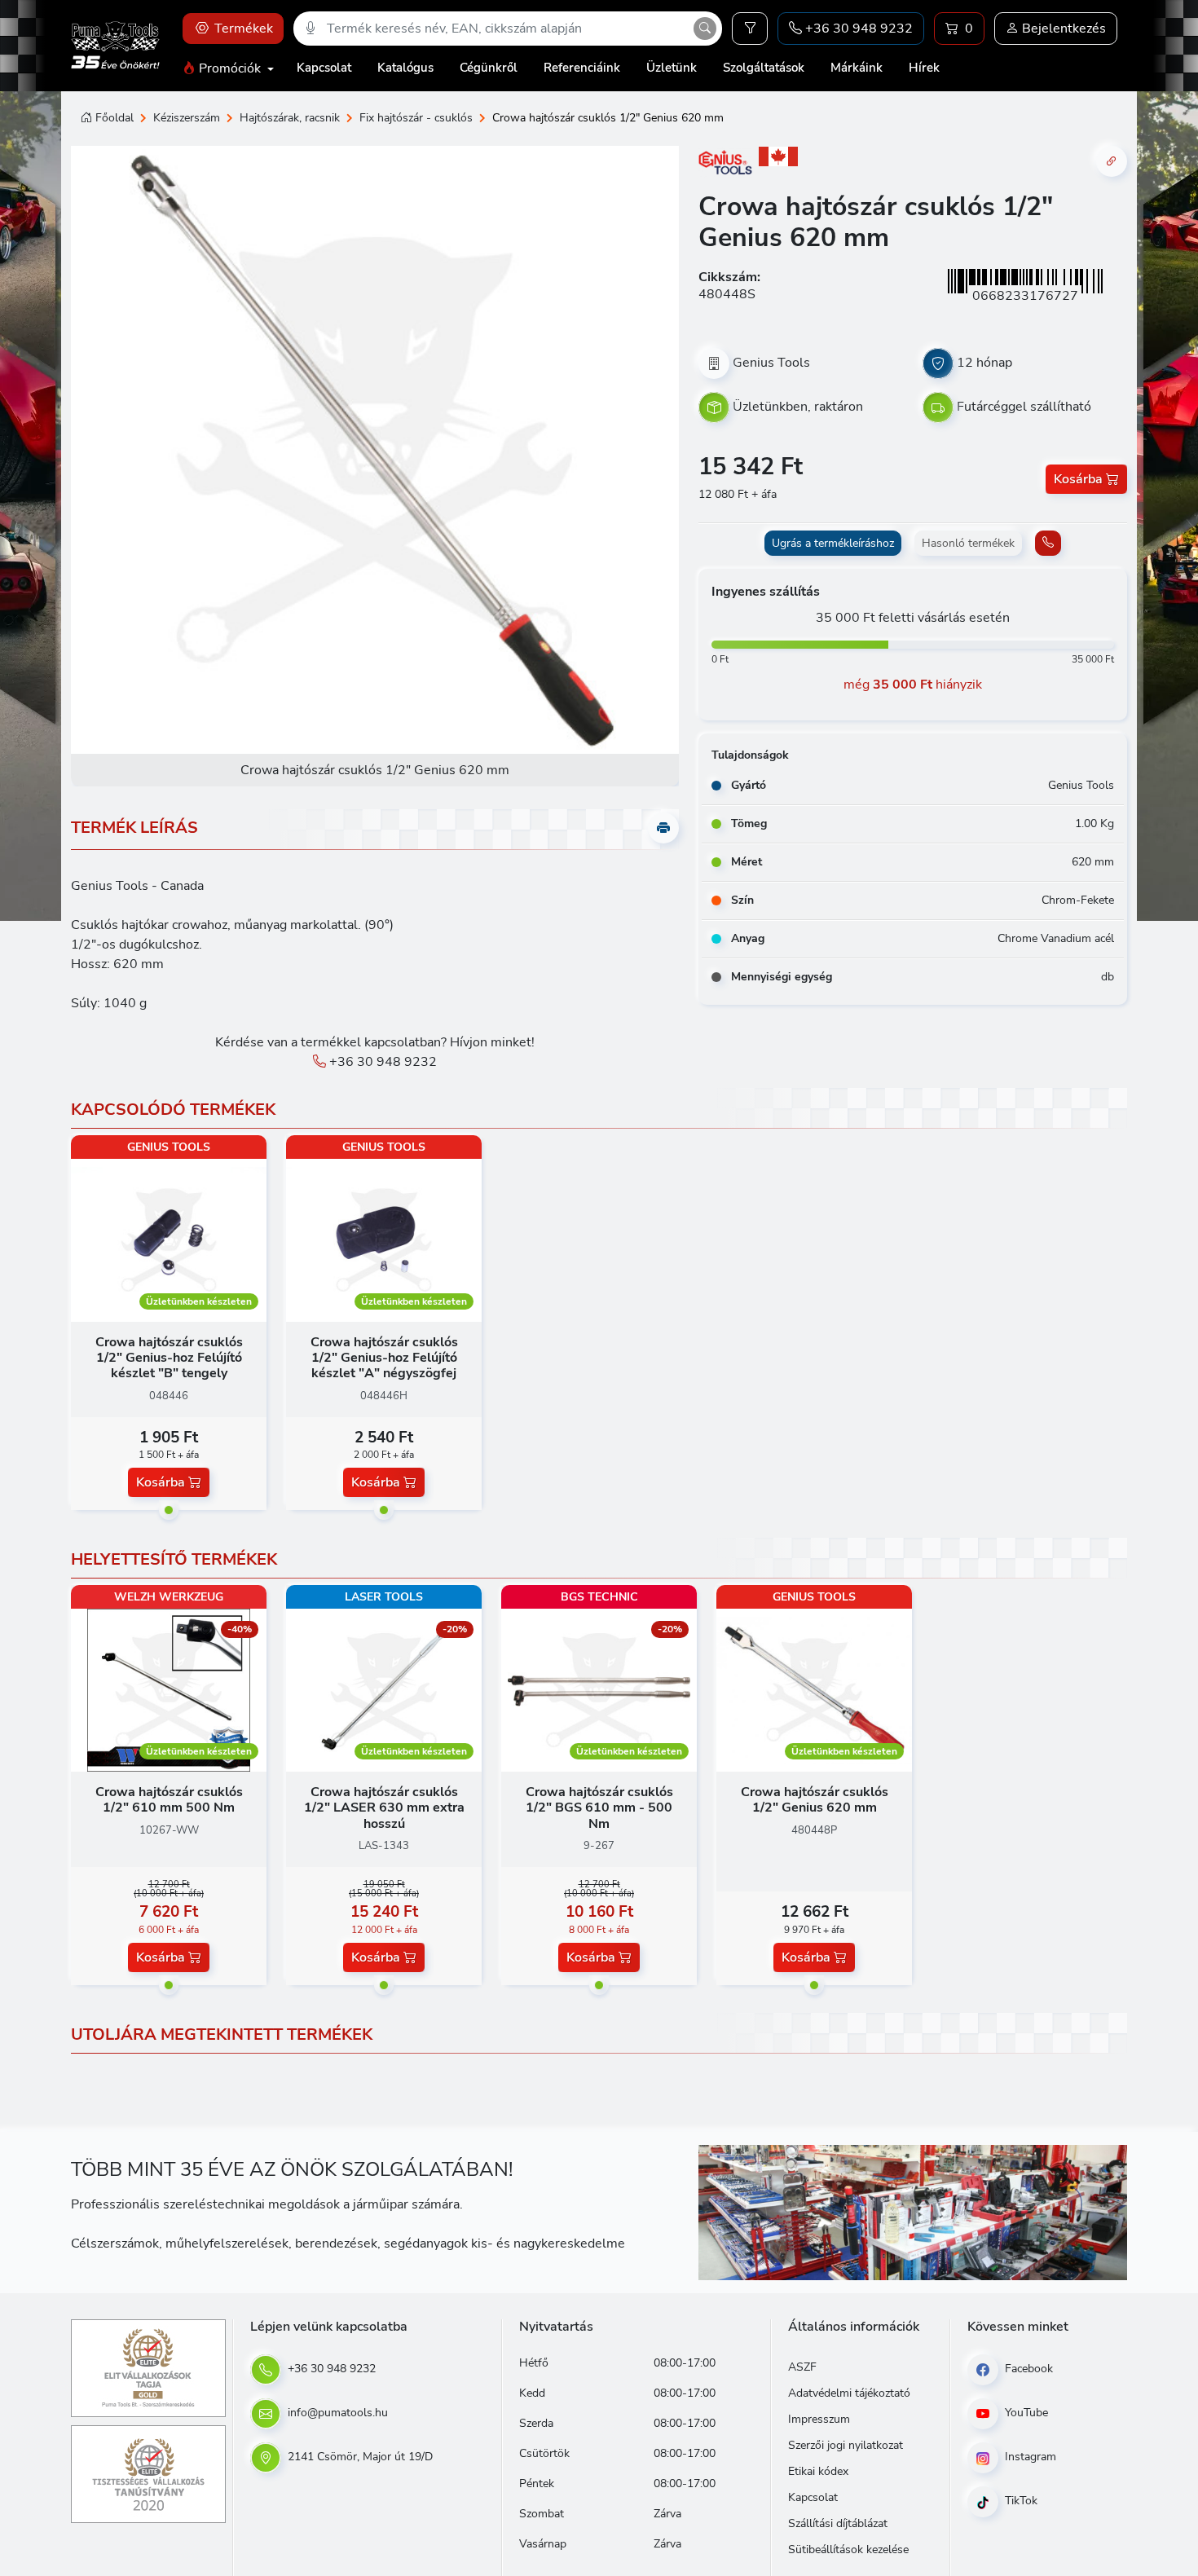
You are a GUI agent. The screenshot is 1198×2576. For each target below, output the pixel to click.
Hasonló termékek (968, 543)
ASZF (802, 2367)
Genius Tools (771, 363)
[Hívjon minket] (1048, 543)
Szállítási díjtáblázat (838, 2523)
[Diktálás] (311, 29)
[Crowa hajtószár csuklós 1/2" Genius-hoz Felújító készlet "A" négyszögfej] (384, 1240)
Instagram (1029, 2457)
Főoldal (115, 118)
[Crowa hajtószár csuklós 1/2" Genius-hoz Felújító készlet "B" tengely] (169, 1240)
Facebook (1027, 2369)
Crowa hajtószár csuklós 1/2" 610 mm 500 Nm (169, 1800)
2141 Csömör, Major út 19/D (359, 2457)
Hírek (924, 68)
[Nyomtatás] (663, 828)
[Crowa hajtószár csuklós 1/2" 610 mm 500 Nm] (169, 1689)
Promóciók (230, 68)
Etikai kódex (818, 2471)
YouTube (1025, 2413)
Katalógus (405, 68)
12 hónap (984, 363)
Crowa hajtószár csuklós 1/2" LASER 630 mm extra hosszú (384, 1808)
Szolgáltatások (764, 68)
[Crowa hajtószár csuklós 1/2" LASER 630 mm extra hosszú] (384, 1689)
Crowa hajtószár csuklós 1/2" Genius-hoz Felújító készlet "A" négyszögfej (384, 1358)
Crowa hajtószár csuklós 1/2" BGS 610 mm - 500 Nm (599, 1808)
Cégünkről (489, 68)
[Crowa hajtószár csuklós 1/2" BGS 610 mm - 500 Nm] (599, 1689)
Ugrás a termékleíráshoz (833, 543)
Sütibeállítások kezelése (848, 2550)
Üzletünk (672, 68)
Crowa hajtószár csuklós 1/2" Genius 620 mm (815, 1800)
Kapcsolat (324, 68)
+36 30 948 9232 (381, 1062)
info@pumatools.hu (336, 2413)
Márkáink (857, 68)
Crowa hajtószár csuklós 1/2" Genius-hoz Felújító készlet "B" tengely (169, 1358)
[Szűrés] (750, 29)
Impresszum (819, 2419)
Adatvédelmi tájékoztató (849, 2393)
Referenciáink (582, 68)
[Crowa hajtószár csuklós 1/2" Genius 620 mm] (814, 1689)
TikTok (1020, 2501)
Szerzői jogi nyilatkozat (846, 2445)
